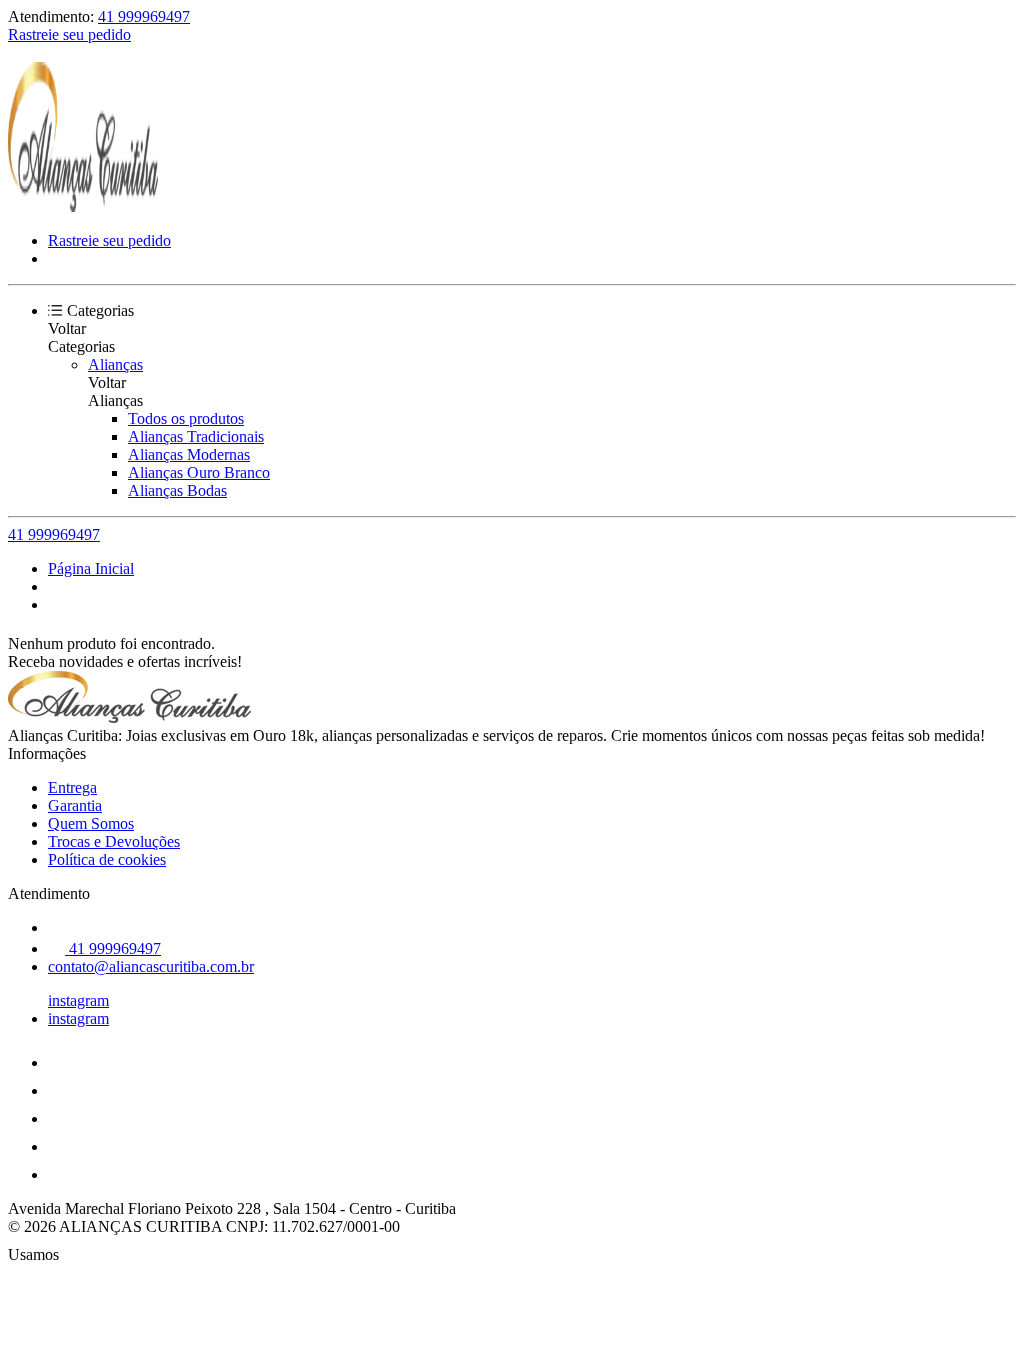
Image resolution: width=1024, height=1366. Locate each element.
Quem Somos (91, 823)
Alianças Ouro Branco (199, 472)
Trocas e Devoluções (114, 841)
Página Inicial (91, 568)
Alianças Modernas (189, 454)
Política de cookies (107, 859)
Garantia (75, 805)
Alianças (115, 364)
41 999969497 (144, 16)
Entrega (72, 787)
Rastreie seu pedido (69, 34)
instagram (78, 1000)
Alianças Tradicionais (196, 436)
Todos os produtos (186, 418)
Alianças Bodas (177, 490)
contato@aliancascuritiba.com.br (151, 966)
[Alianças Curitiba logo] (83, 206)
